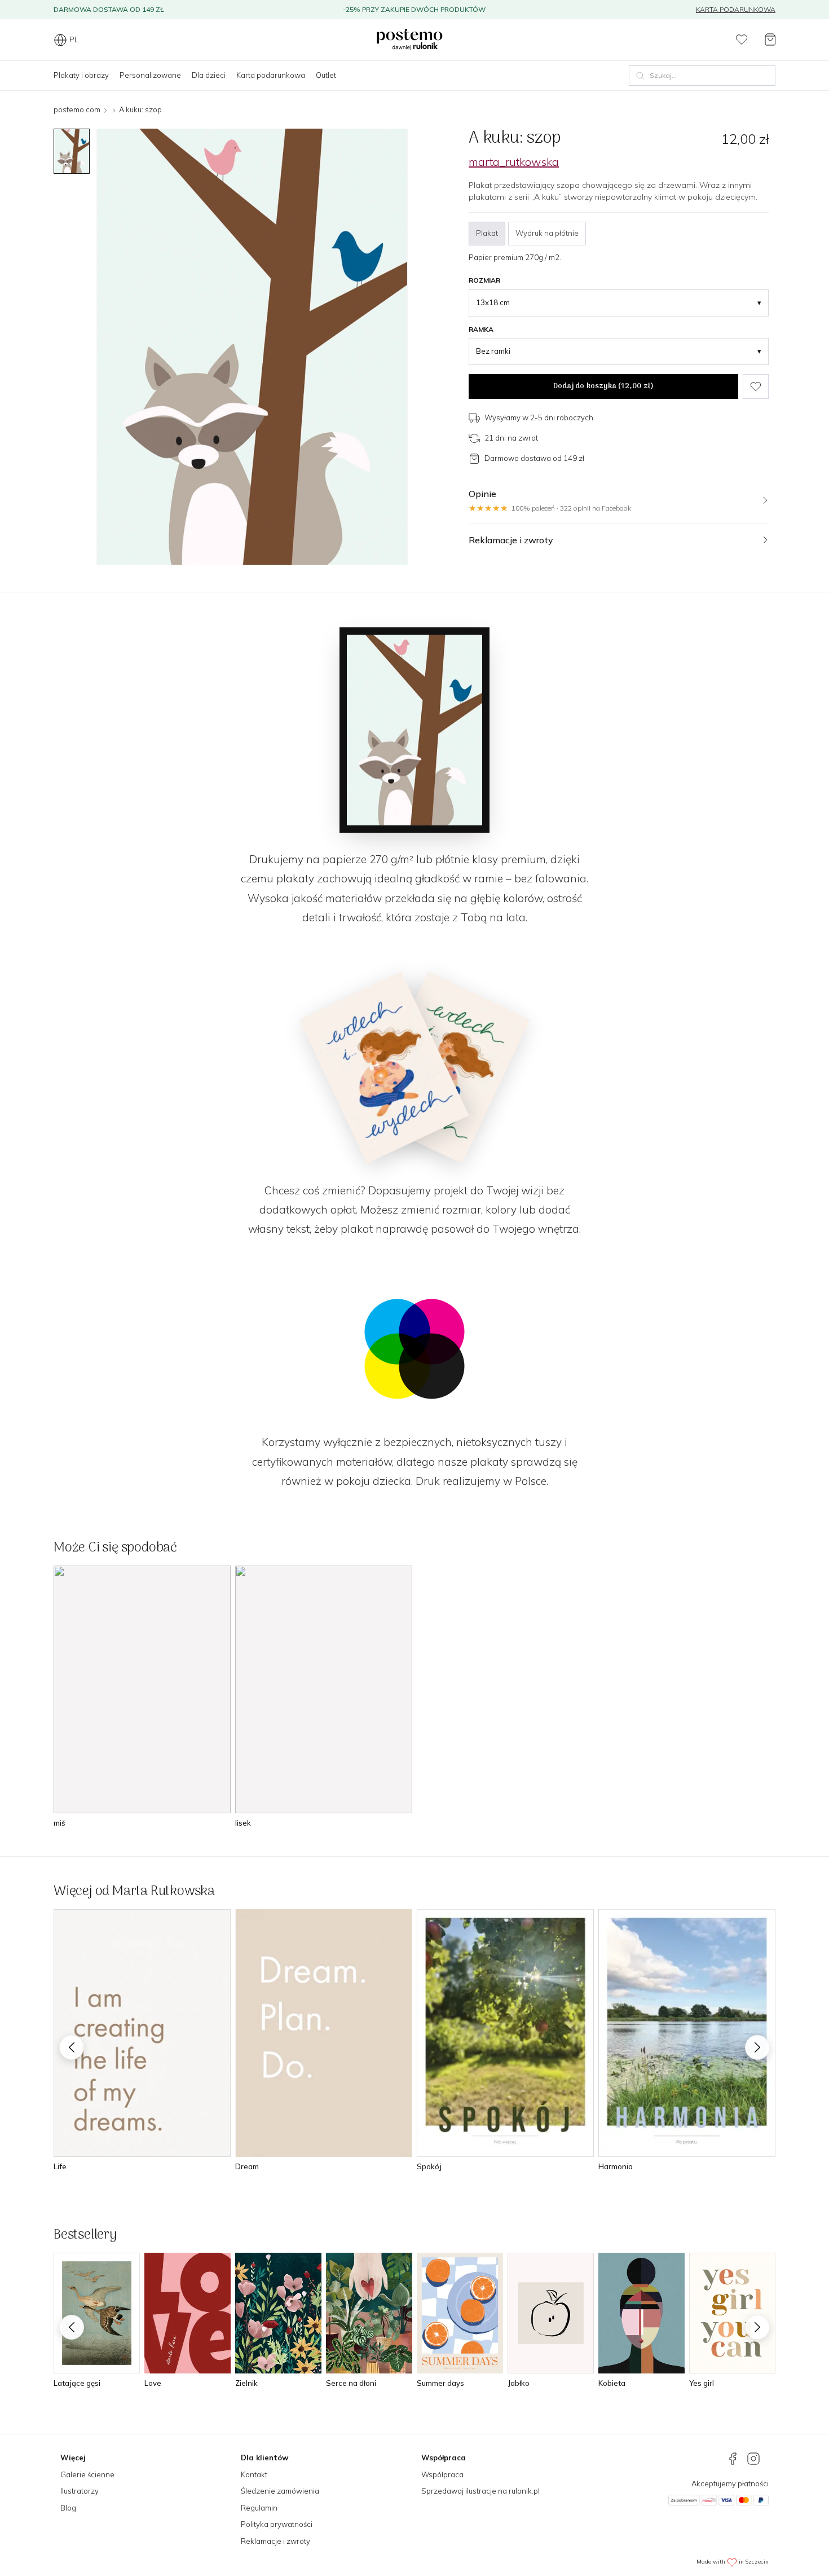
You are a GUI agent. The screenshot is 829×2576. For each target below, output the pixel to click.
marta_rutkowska (514, 162)
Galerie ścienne (87, 2474)
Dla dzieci (209, 75)
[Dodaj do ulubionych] (756, 386)
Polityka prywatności (277, 2524)
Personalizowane (150, 75)
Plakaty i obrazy (81, 75)
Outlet (326, 75)
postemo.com (77, 109)
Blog (68, 2508)
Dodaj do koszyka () (603, 386)
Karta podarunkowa (736, 9)
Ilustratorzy (80, 2491)
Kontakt (254, 2474)
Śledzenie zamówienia (280, 2491)
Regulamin (259, 2508)
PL (74, 39)
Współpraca (442, 2474)
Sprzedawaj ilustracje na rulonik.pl (480, 2491)
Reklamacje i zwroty (275, 2541)
